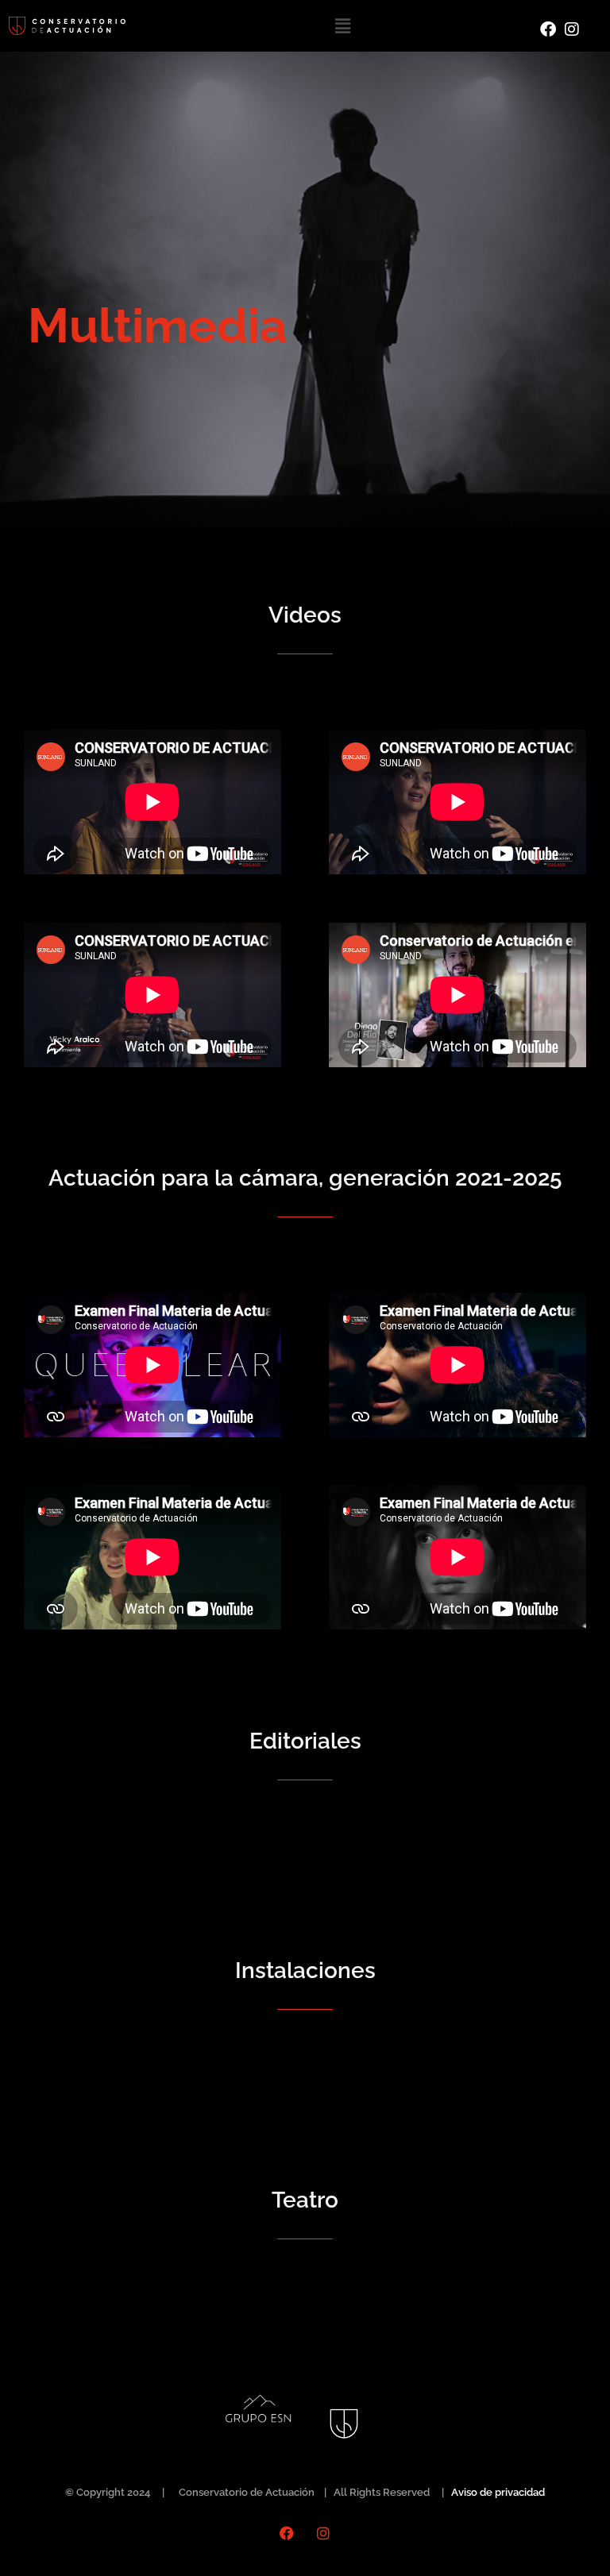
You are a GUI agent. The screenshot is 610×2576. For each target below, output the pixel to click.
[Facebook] (287, 2533)
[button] (342, 26)
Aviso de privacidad (498, 2492)
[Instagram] (323, 2533)
